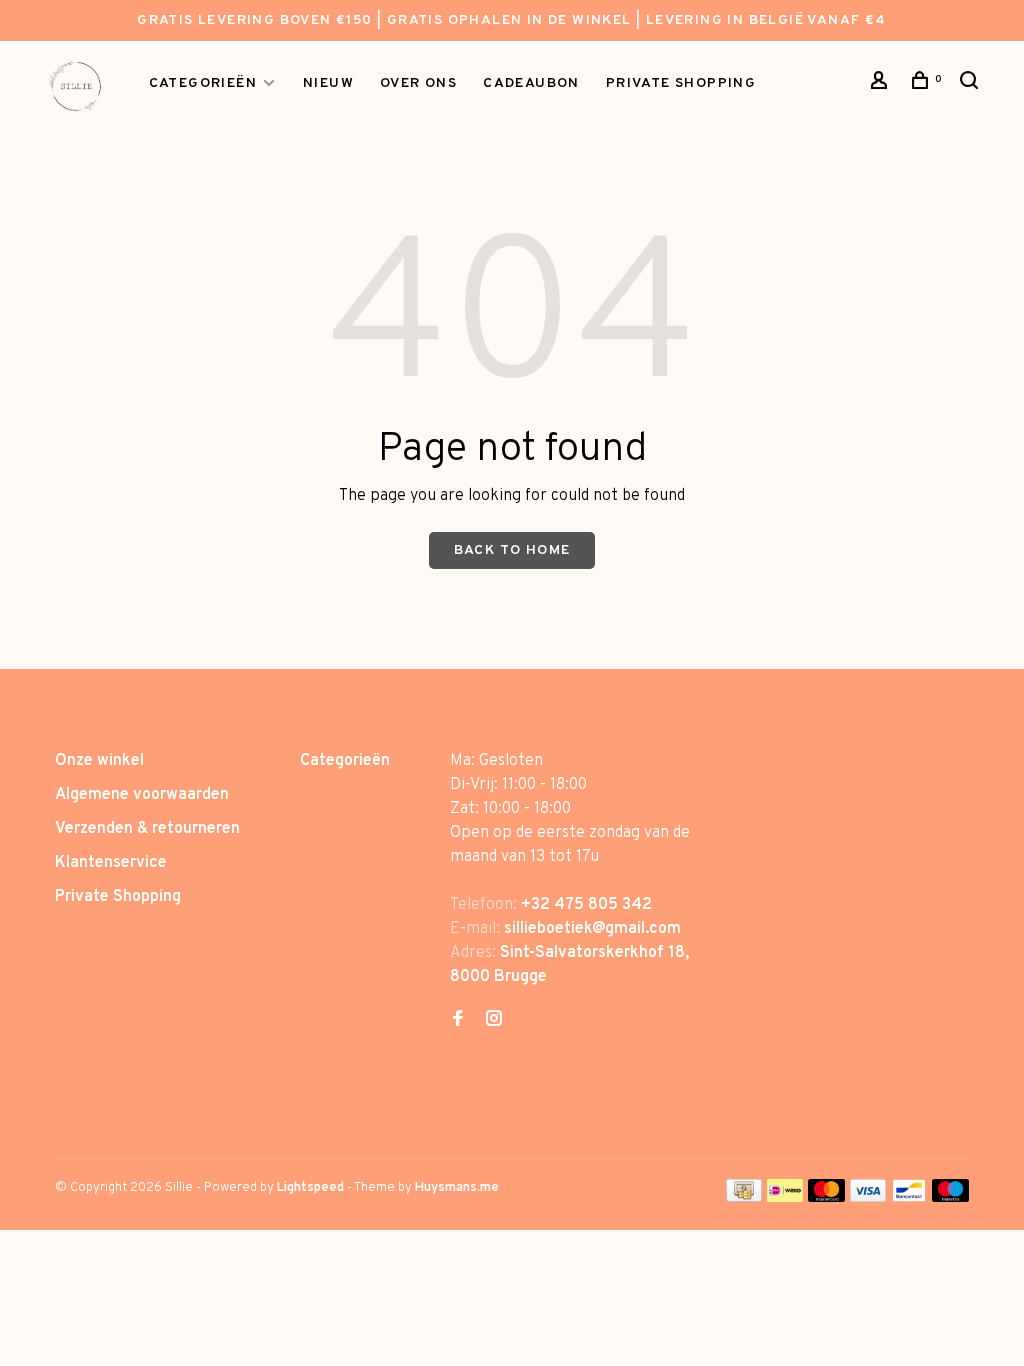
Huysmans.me (457, 1188)
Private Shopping (118, 897)
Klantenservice (111, 863)
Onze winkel (99, 761)
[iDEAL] (785, 1198)
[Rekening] (882, 84)
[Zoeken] (972, 84)
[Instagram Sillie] (494, 1021)
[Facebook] (458, 1021)
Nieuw (328, 83)
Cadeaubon (531, 83)
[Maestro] (950, 1198)
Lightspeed (310, 1188)
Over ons (418, 83)
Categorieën (203, 83)
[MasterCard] (826, 1198)
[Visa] (868, 1198)
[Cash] (744, 1198)
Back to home (512, 550)
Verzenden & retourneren (147, 829)
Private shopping (681, 83)
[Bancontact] (909, 1198)
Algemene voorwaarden (142, 795)
